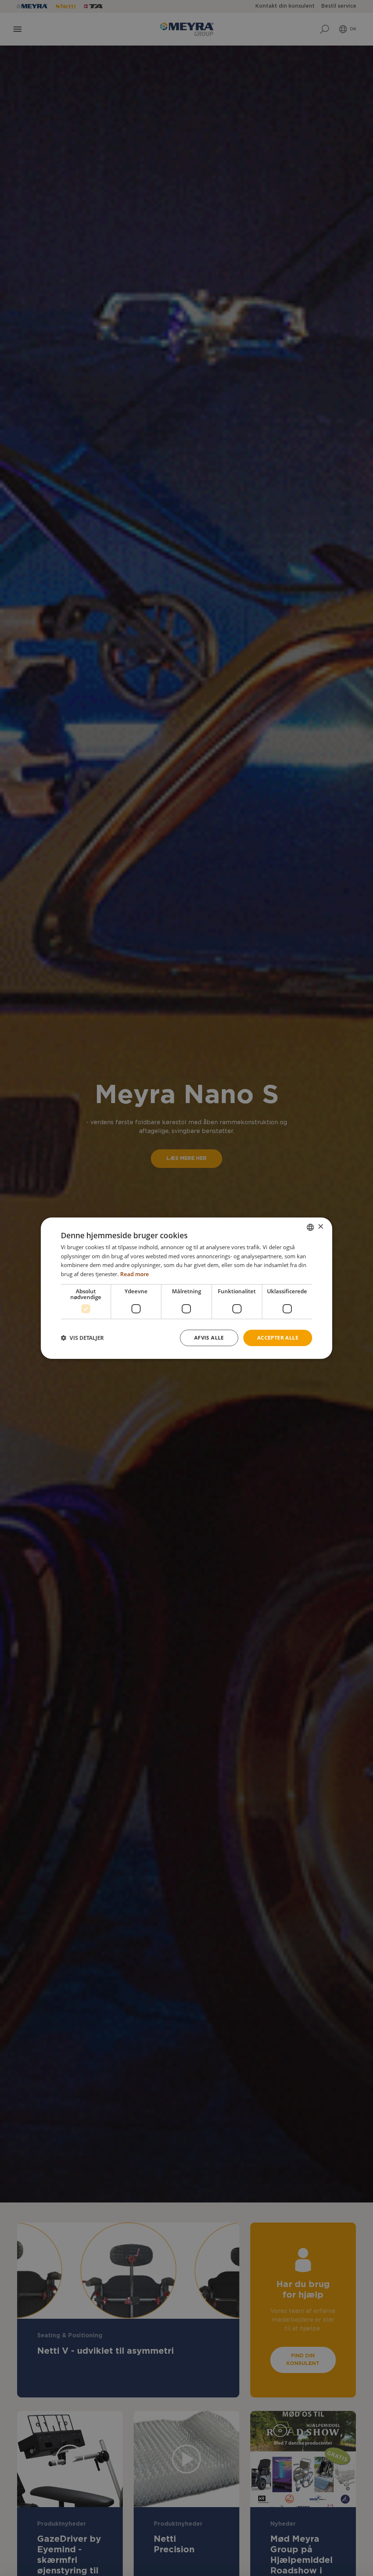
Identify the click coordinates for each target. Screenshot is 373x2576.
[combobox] (310, 1227)
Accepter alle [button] (278, 1338)
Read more (135, 1274)
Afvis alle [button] (209, 1338)
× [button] (320, 1227)
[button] (82, 1338)
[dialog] (186, 1288)
